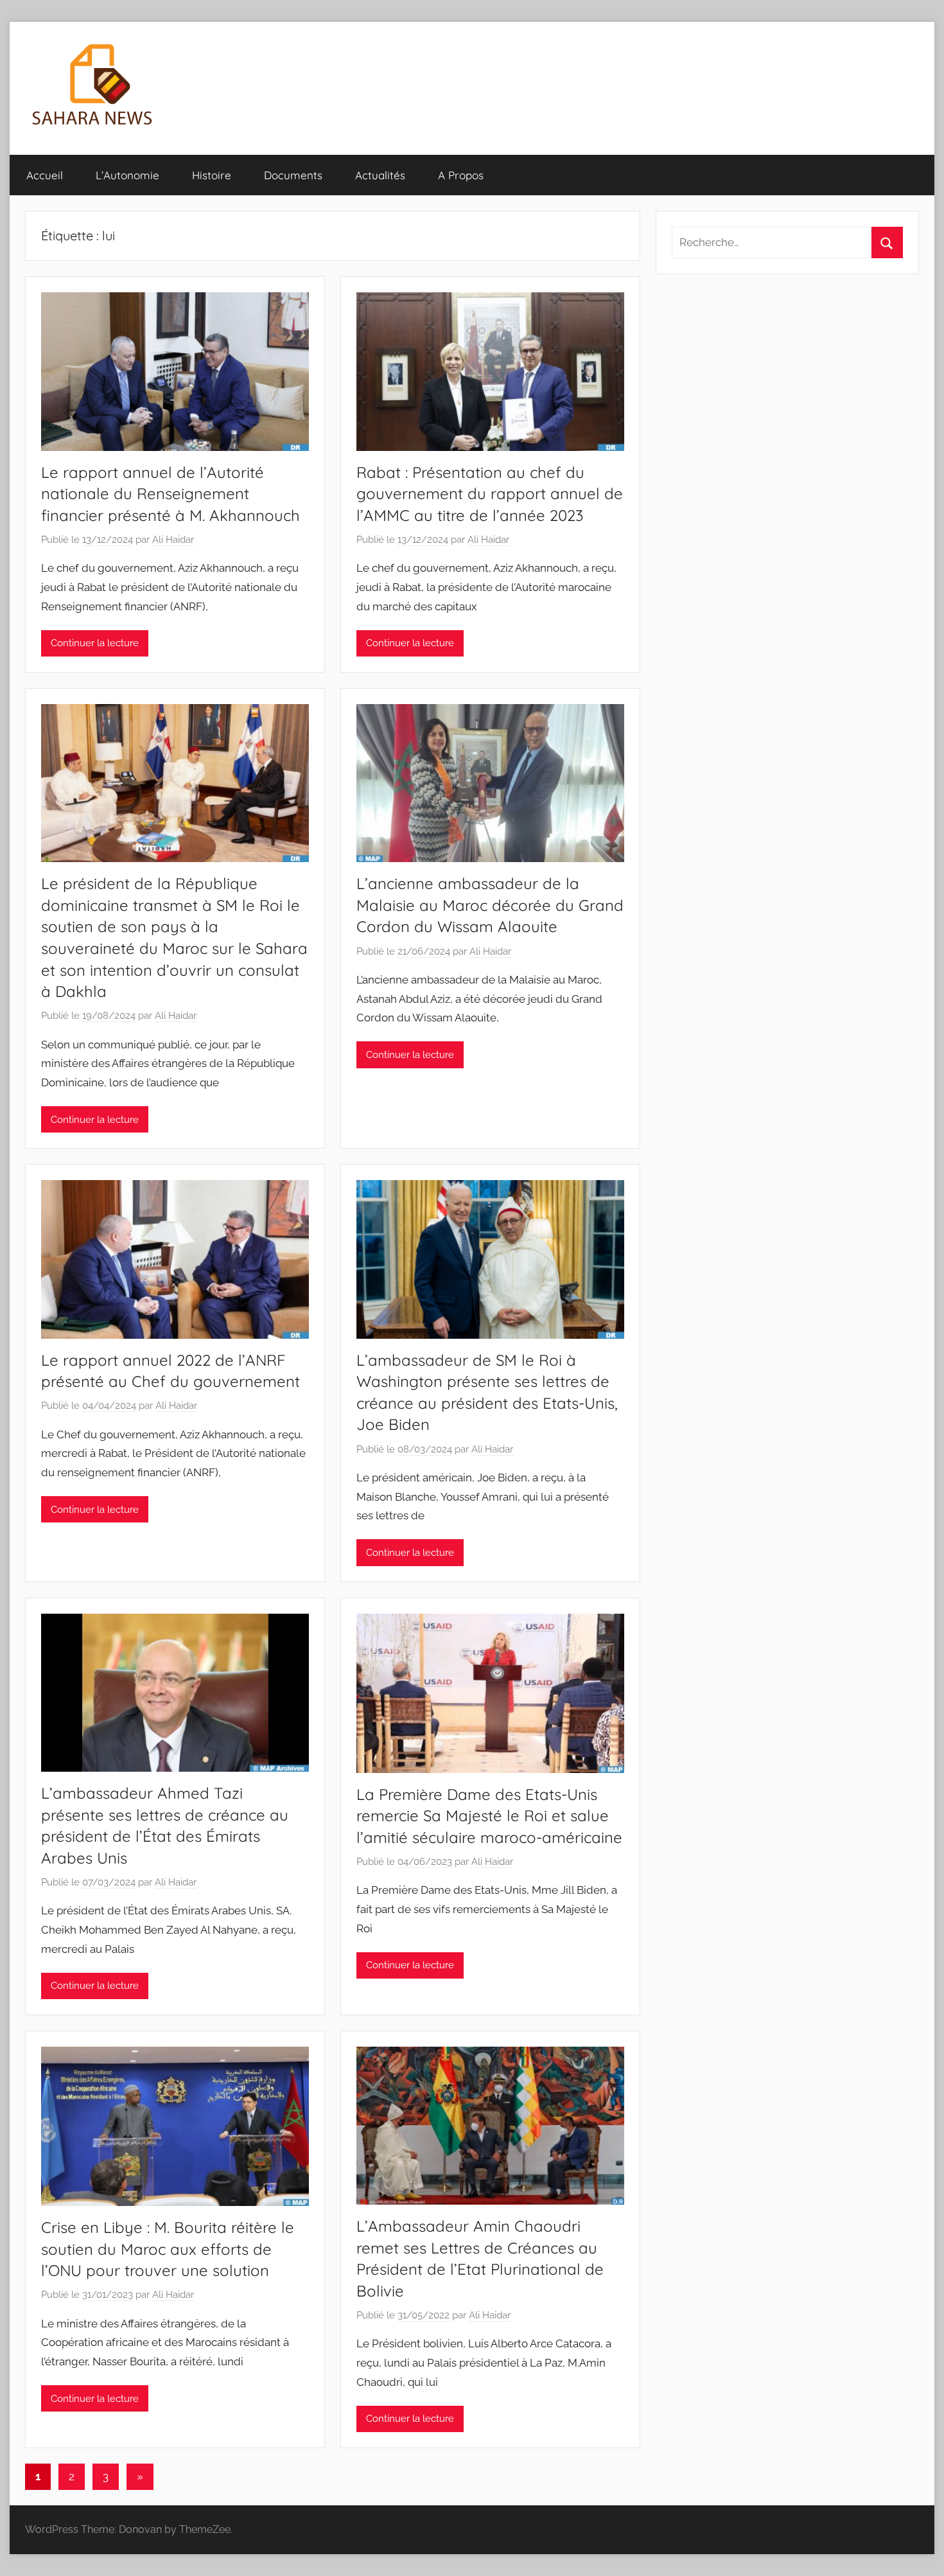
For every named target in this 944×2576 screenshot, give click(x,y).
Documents (293, 175)
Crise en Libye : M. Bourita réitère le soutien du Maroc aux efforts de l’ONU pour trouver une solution (168, 2249)
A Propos (461, 175)
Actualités (380, 175)
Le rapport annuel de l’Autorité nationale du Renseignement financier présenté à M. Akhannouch (170, 494)
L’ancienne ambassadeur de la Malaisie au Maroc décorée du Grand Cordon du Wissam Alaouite (490, 905)
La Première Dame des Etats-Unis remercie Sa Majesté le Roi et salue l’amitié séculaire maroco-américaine (489, 1816)
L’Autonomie (127, 175)
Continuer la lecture (95, 643)
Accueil (45, 175)
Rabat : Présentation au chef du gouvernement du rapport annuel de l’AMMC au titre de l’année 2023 (490, 494)
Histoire (212, 175)
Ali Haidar (173, 540)
